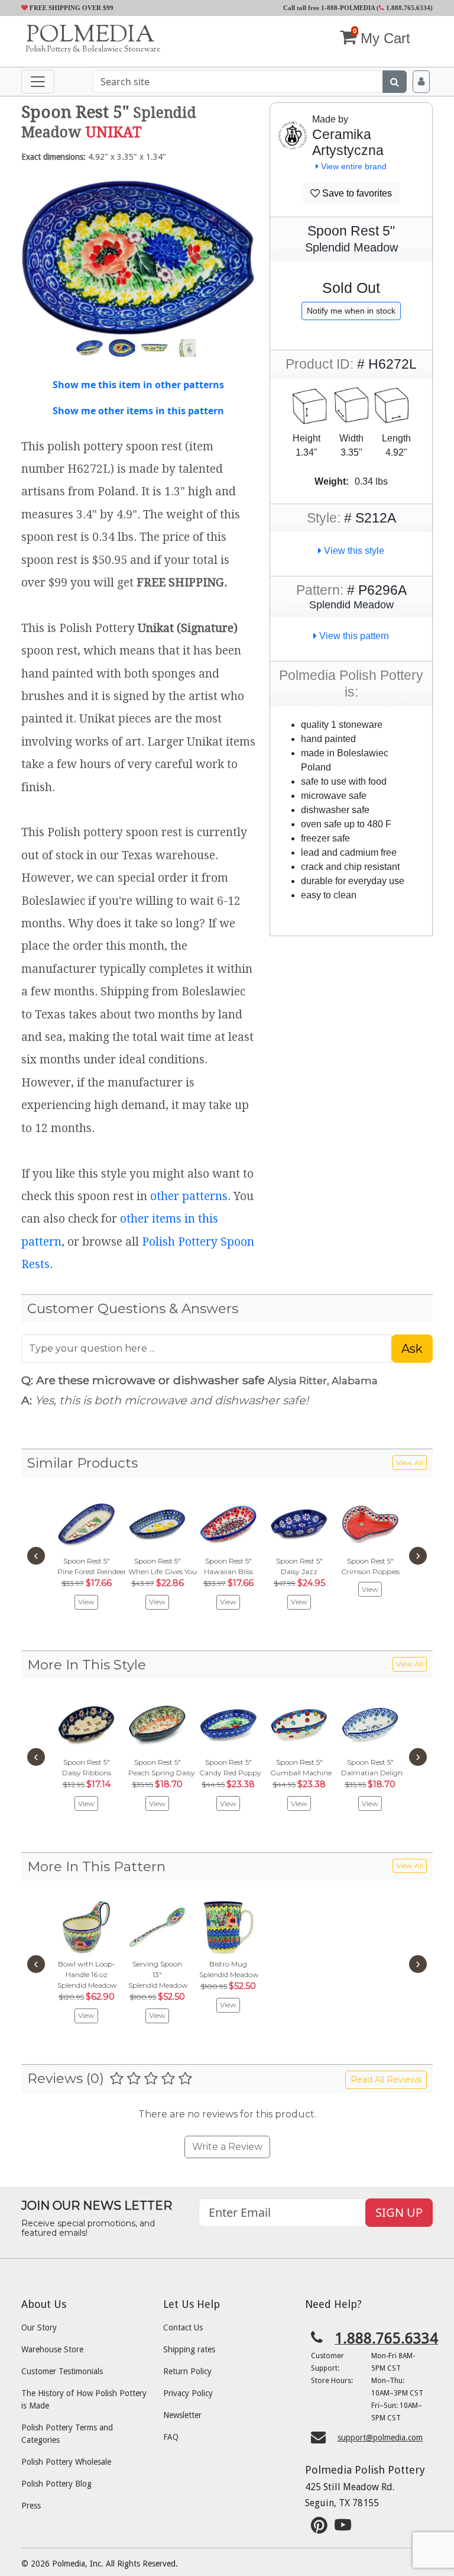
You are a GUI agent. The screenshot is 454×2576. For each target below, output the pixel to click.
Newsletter (182, 2415)
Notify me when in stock (351, 311)
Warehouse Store (52, 2349)
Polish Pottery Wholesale (66, 2462)
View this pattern (353, 636)
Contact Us (183, 2327)
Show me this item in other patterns (138, 385)
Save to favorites (356, 193)
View (86, 1602)
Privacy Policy (188, 2393)
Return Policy (187, 2371)
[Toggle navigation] (38, 82)
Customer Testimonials (62, 2371)
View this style (353, 551)
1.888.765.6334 (407, 8)
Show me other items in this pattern (138, 411)
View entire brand (353, 166)
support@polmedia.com (380, 2438)
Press (31, 2506)
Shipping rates (189, 2349)
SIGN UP (399, 2212)
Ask (412, 1349)
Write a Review (227, 2147)
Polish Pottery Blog (56, 2484)
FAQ (171, 2437)
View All (410, 1463)
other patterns (189, 1196)
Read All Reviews (386, 2080)
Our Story (39, 2327)
